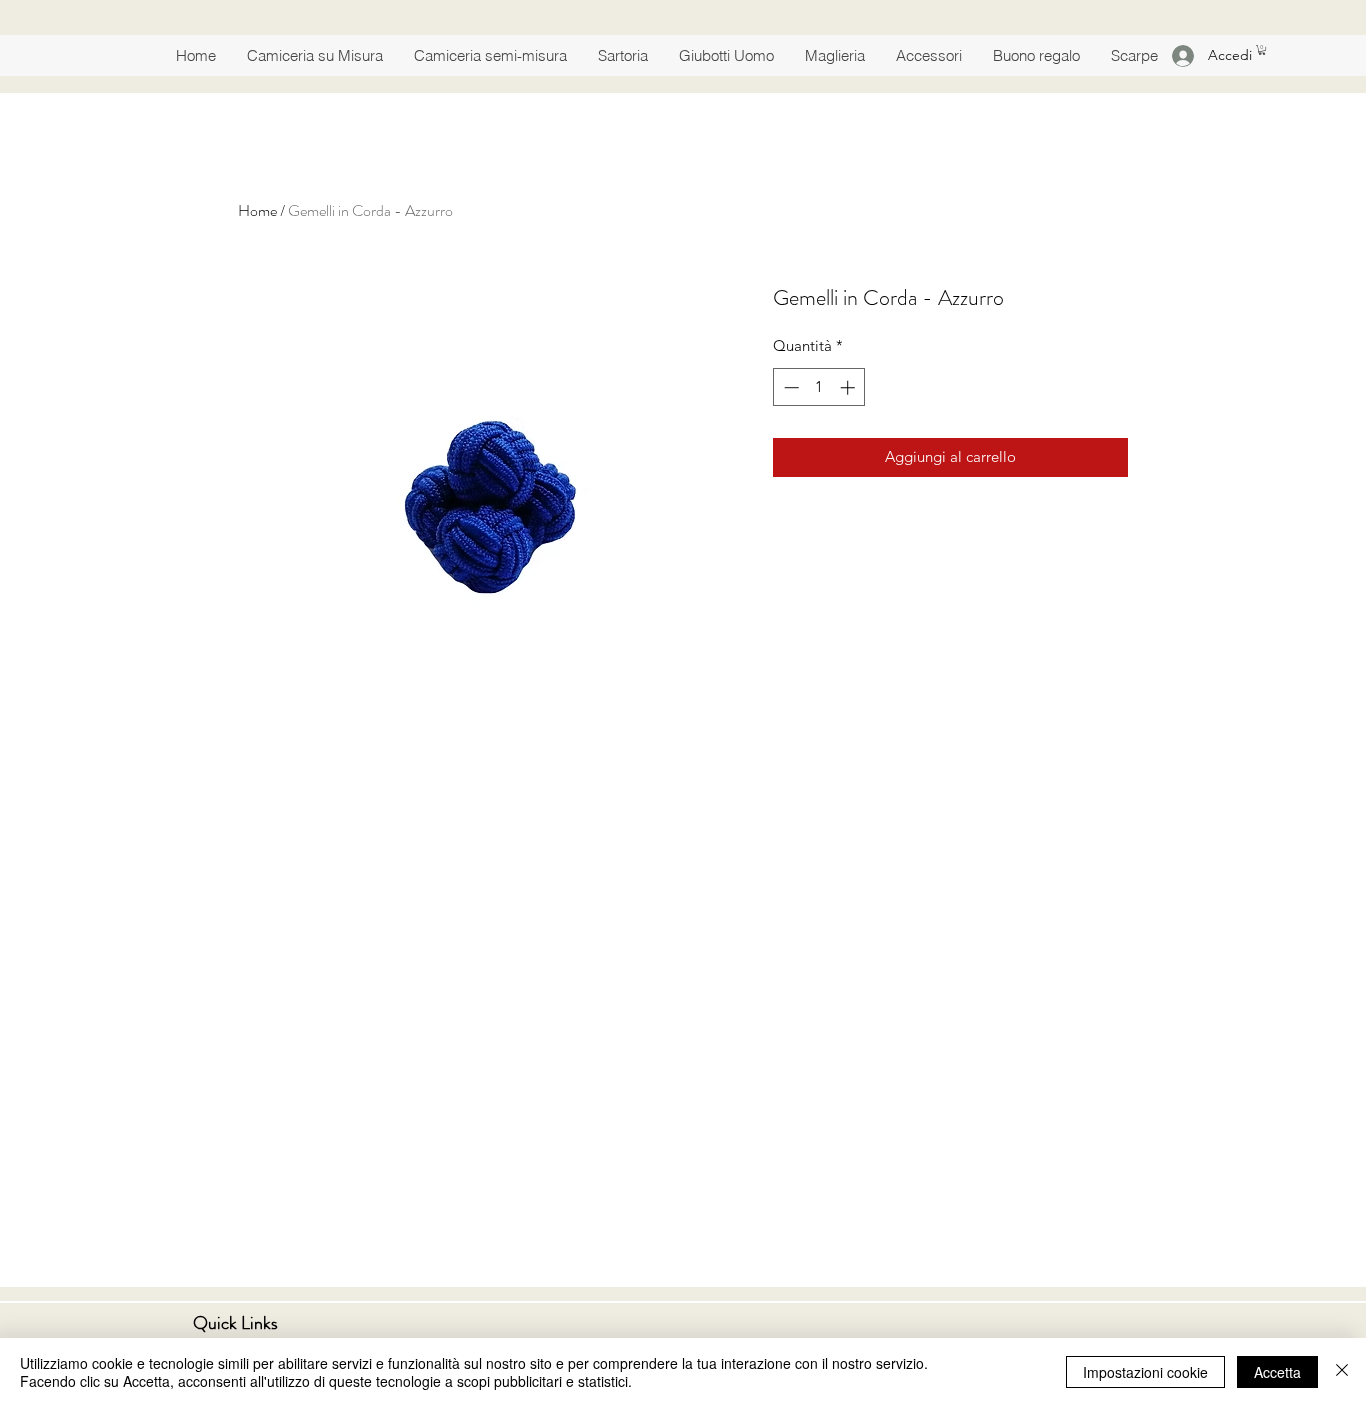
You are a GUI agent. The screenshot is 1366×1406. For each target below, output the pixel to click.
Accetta (1277, 1372)
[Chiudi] (1342, 1372)
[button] (1262, 50)
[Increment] (849, 387)
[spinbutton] (819, 387)
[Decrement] (789, 387)
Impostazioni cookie (1145, 1372)
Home (257, 210)
